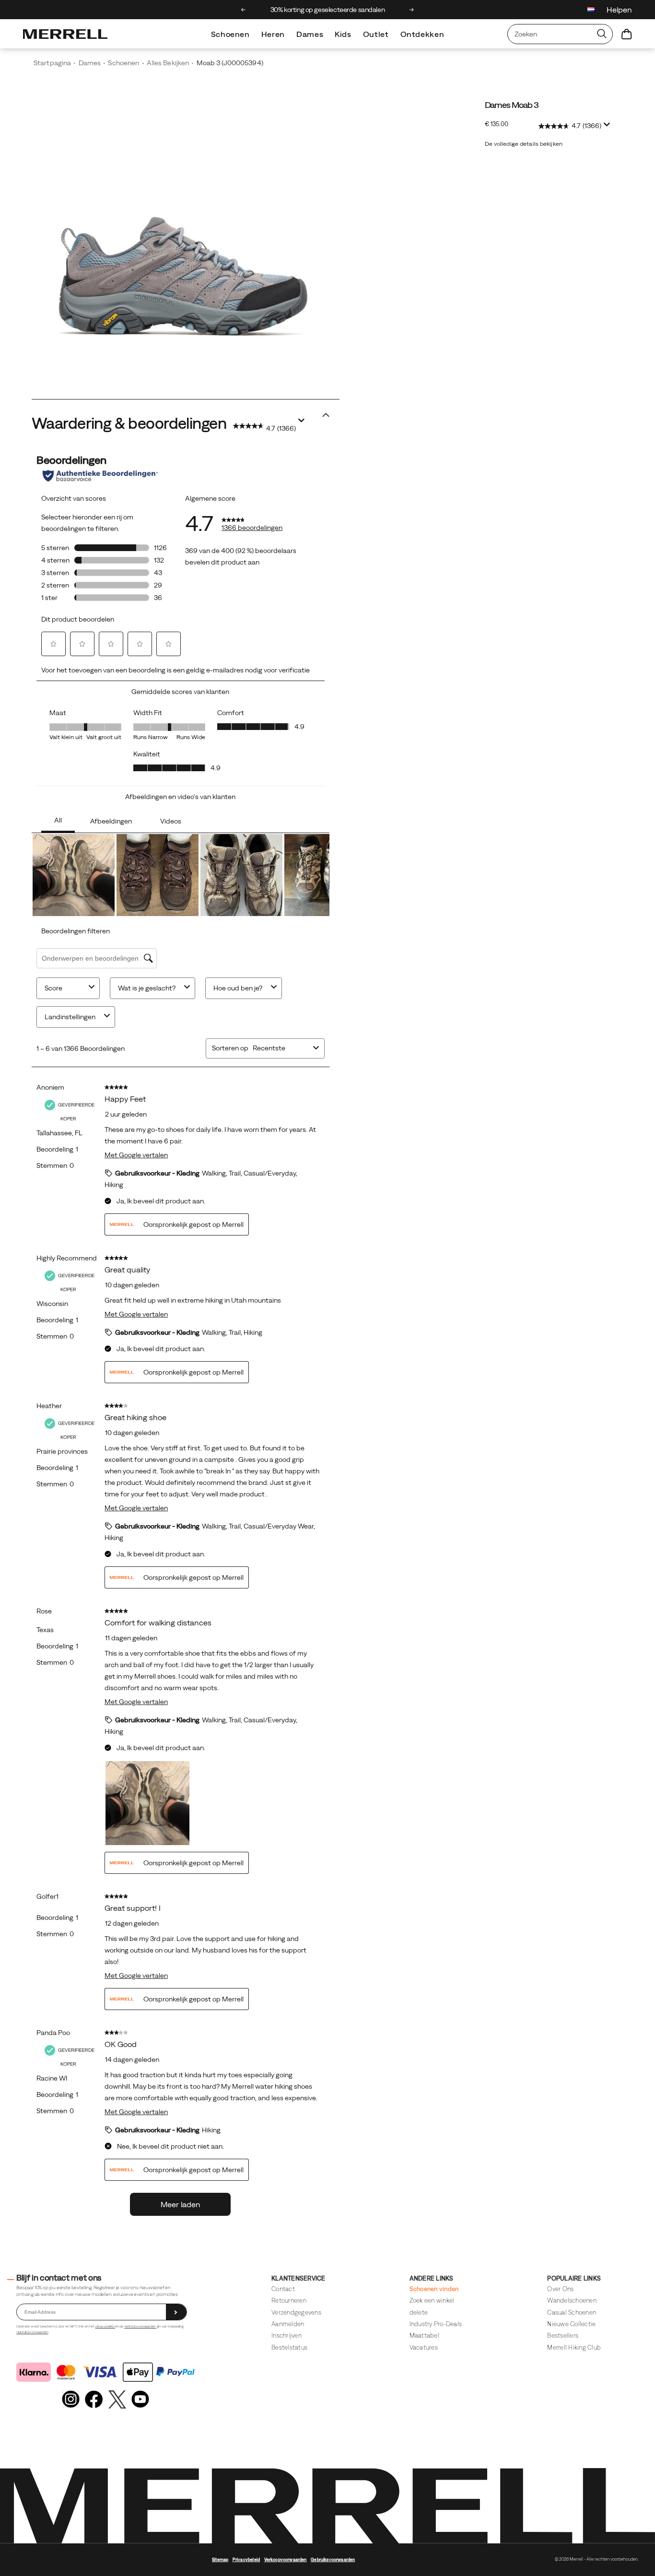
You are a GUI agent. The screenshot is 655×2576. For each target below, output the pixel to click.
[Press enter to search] (602, 34)
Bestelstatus (289, 2347)
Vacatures (424, 2347)
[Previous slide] (243, 10)
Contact (283, 2289)
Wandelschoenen (572, 2300)
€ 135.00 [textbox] (497, 124)
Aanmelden (288, 2324)
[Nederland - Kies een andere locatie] (591, 11)
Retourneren (289, 2300)
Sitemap (220, 2560)
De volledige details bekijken (524, 144)
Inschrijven (287, 2335)
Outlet (376, 34)
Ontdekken (422, 34)
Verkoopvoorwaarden (140, 2326)
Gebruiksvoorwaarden (32, 2332)
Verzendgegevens (296, 2312)
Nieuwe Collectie (571, 2324)
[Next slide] (412, 10)
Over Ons (560, 2289)
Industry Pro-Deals (436, 2324)
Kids (343, 34)
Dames (310, 34)
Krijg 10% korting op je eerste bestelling (328, 10)
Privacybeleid (246, 2560)
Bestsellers (563, 2335)
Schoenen (230, 34)
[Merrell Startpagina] (65, 34)
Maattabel (424, 2335)
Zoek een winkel (432, 2300)
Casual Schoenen (572, 2312)
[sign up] (176, 2312)
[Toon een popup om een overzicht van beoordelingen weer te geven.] (608, 127)
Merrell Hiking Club (574, 2347)
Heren (273, 34)
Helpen (619, 10)
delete (419, 2312)
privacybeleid (105, 2326)
